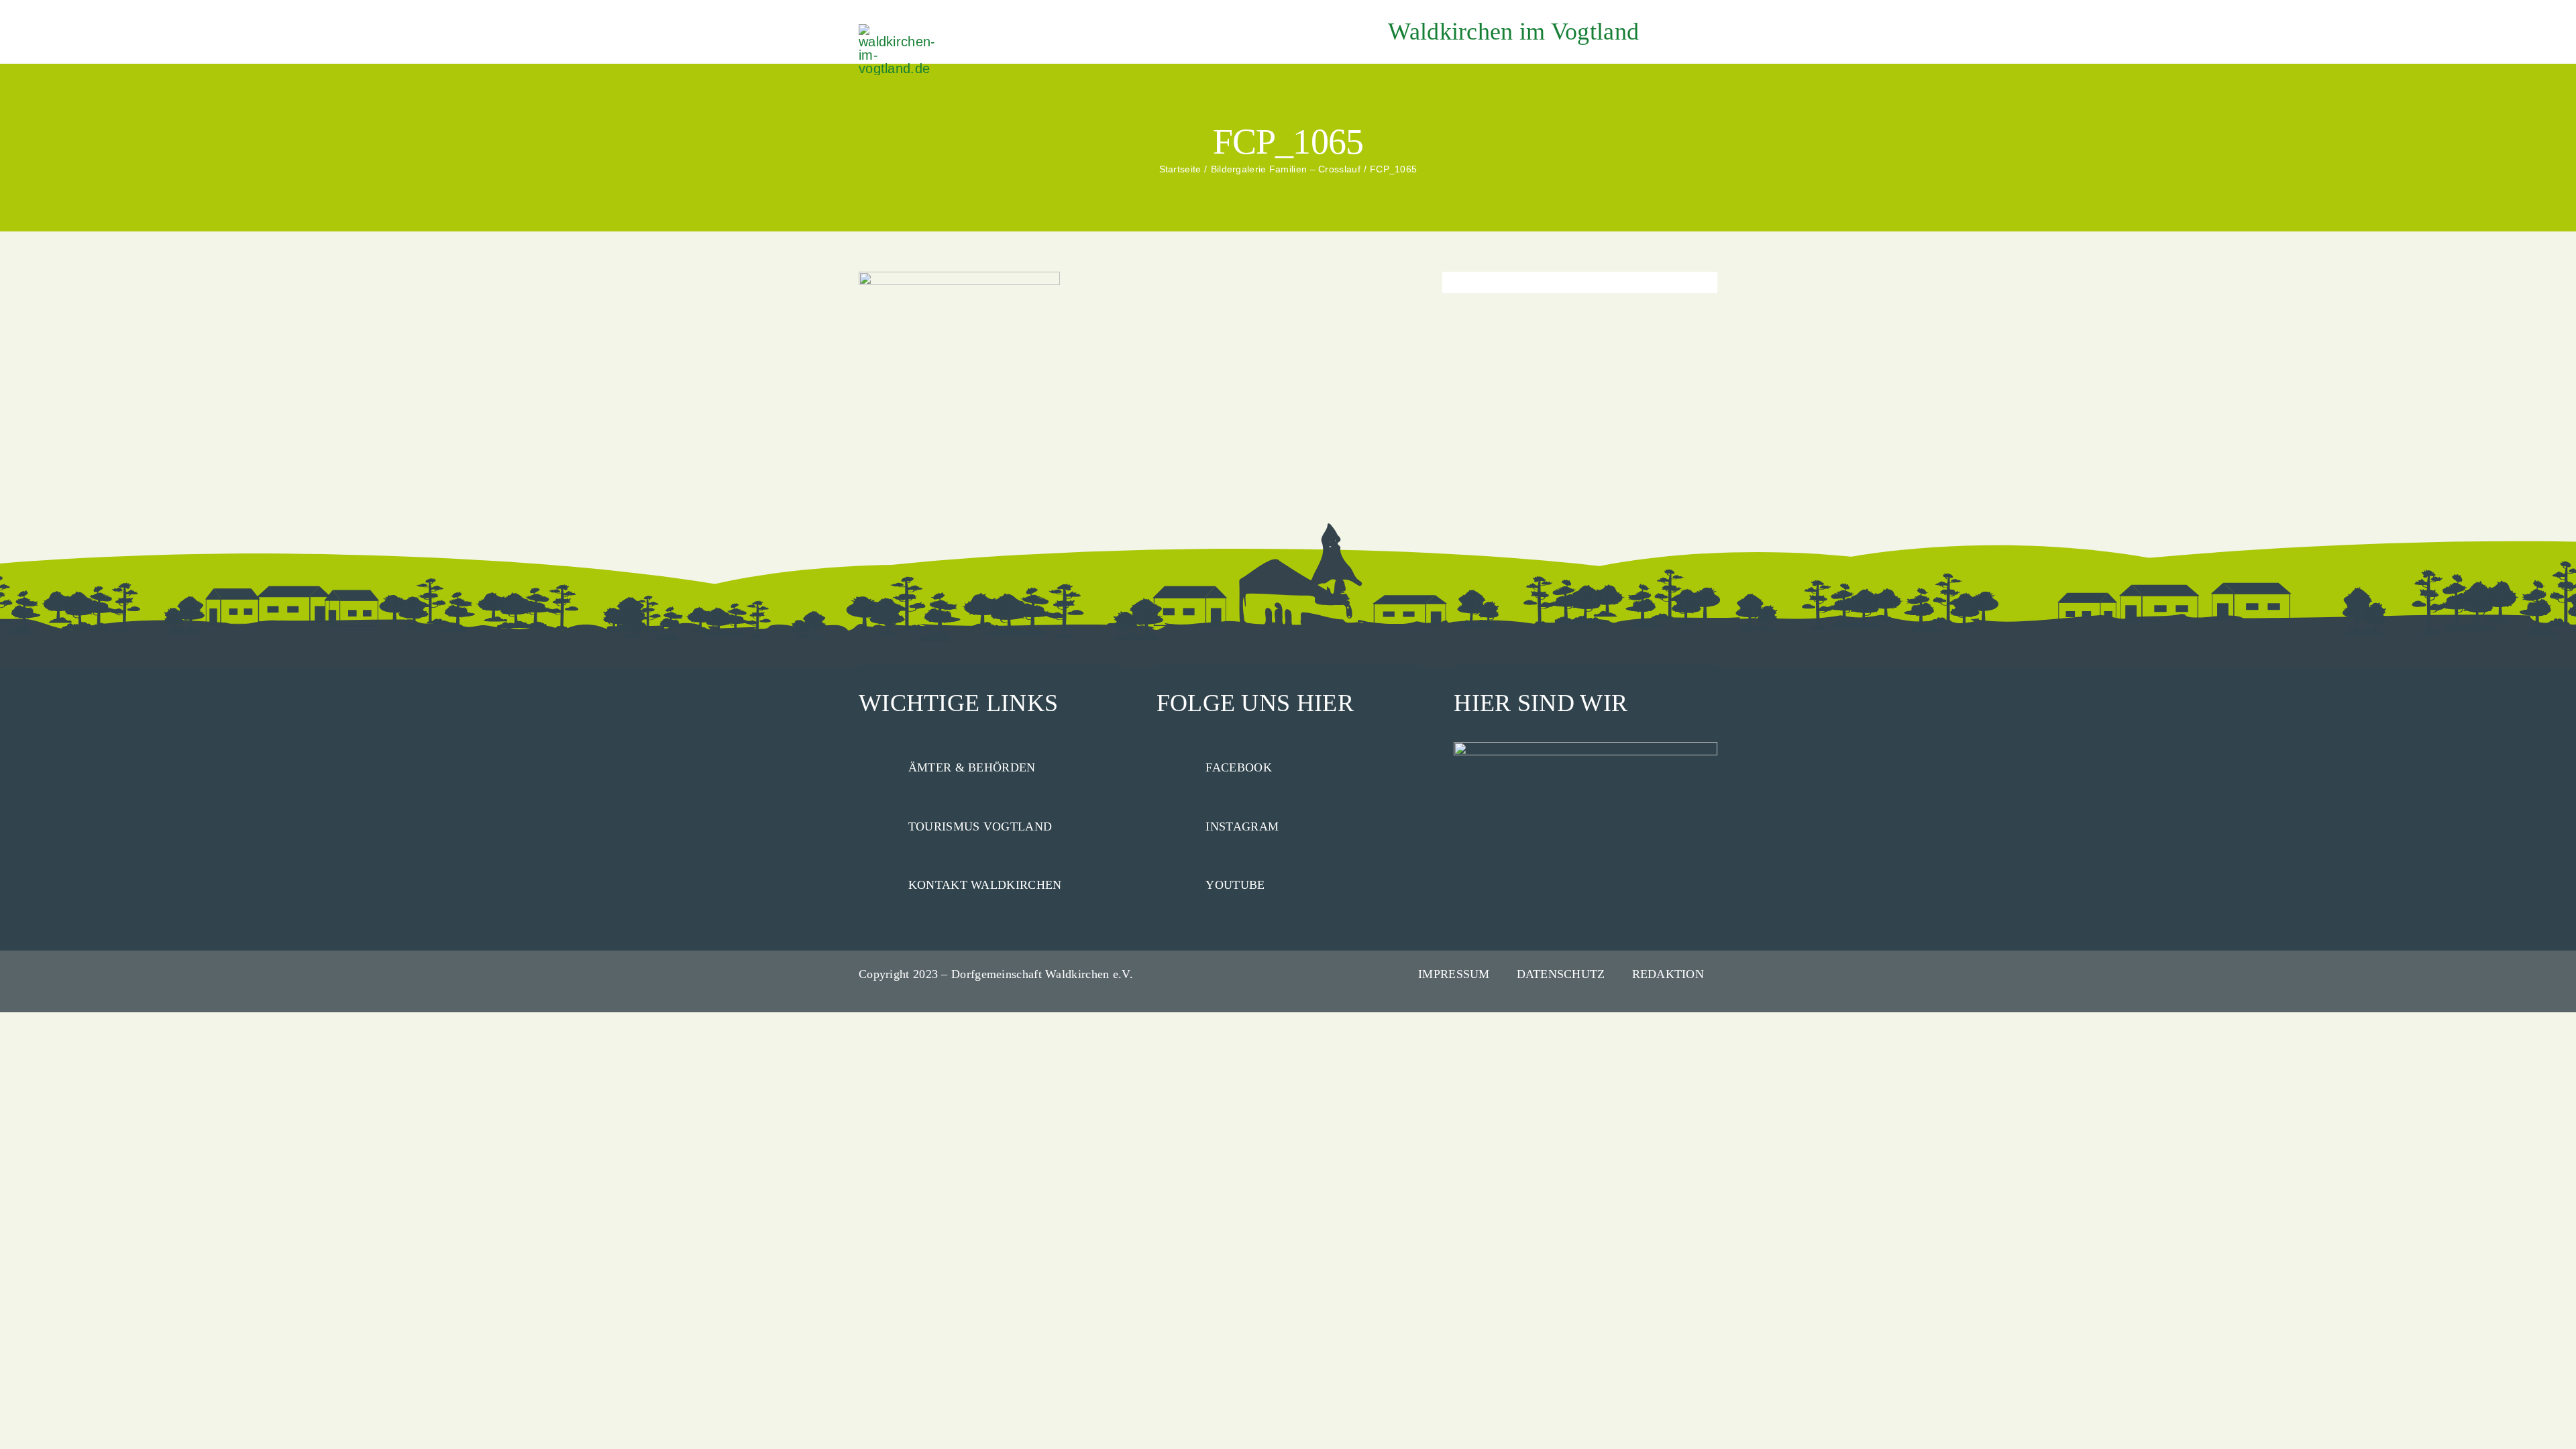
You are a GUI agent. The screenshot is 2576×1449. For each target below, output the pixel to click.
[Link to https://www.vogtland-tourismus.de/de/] (877, 824)
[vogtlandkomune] (899, 31)
